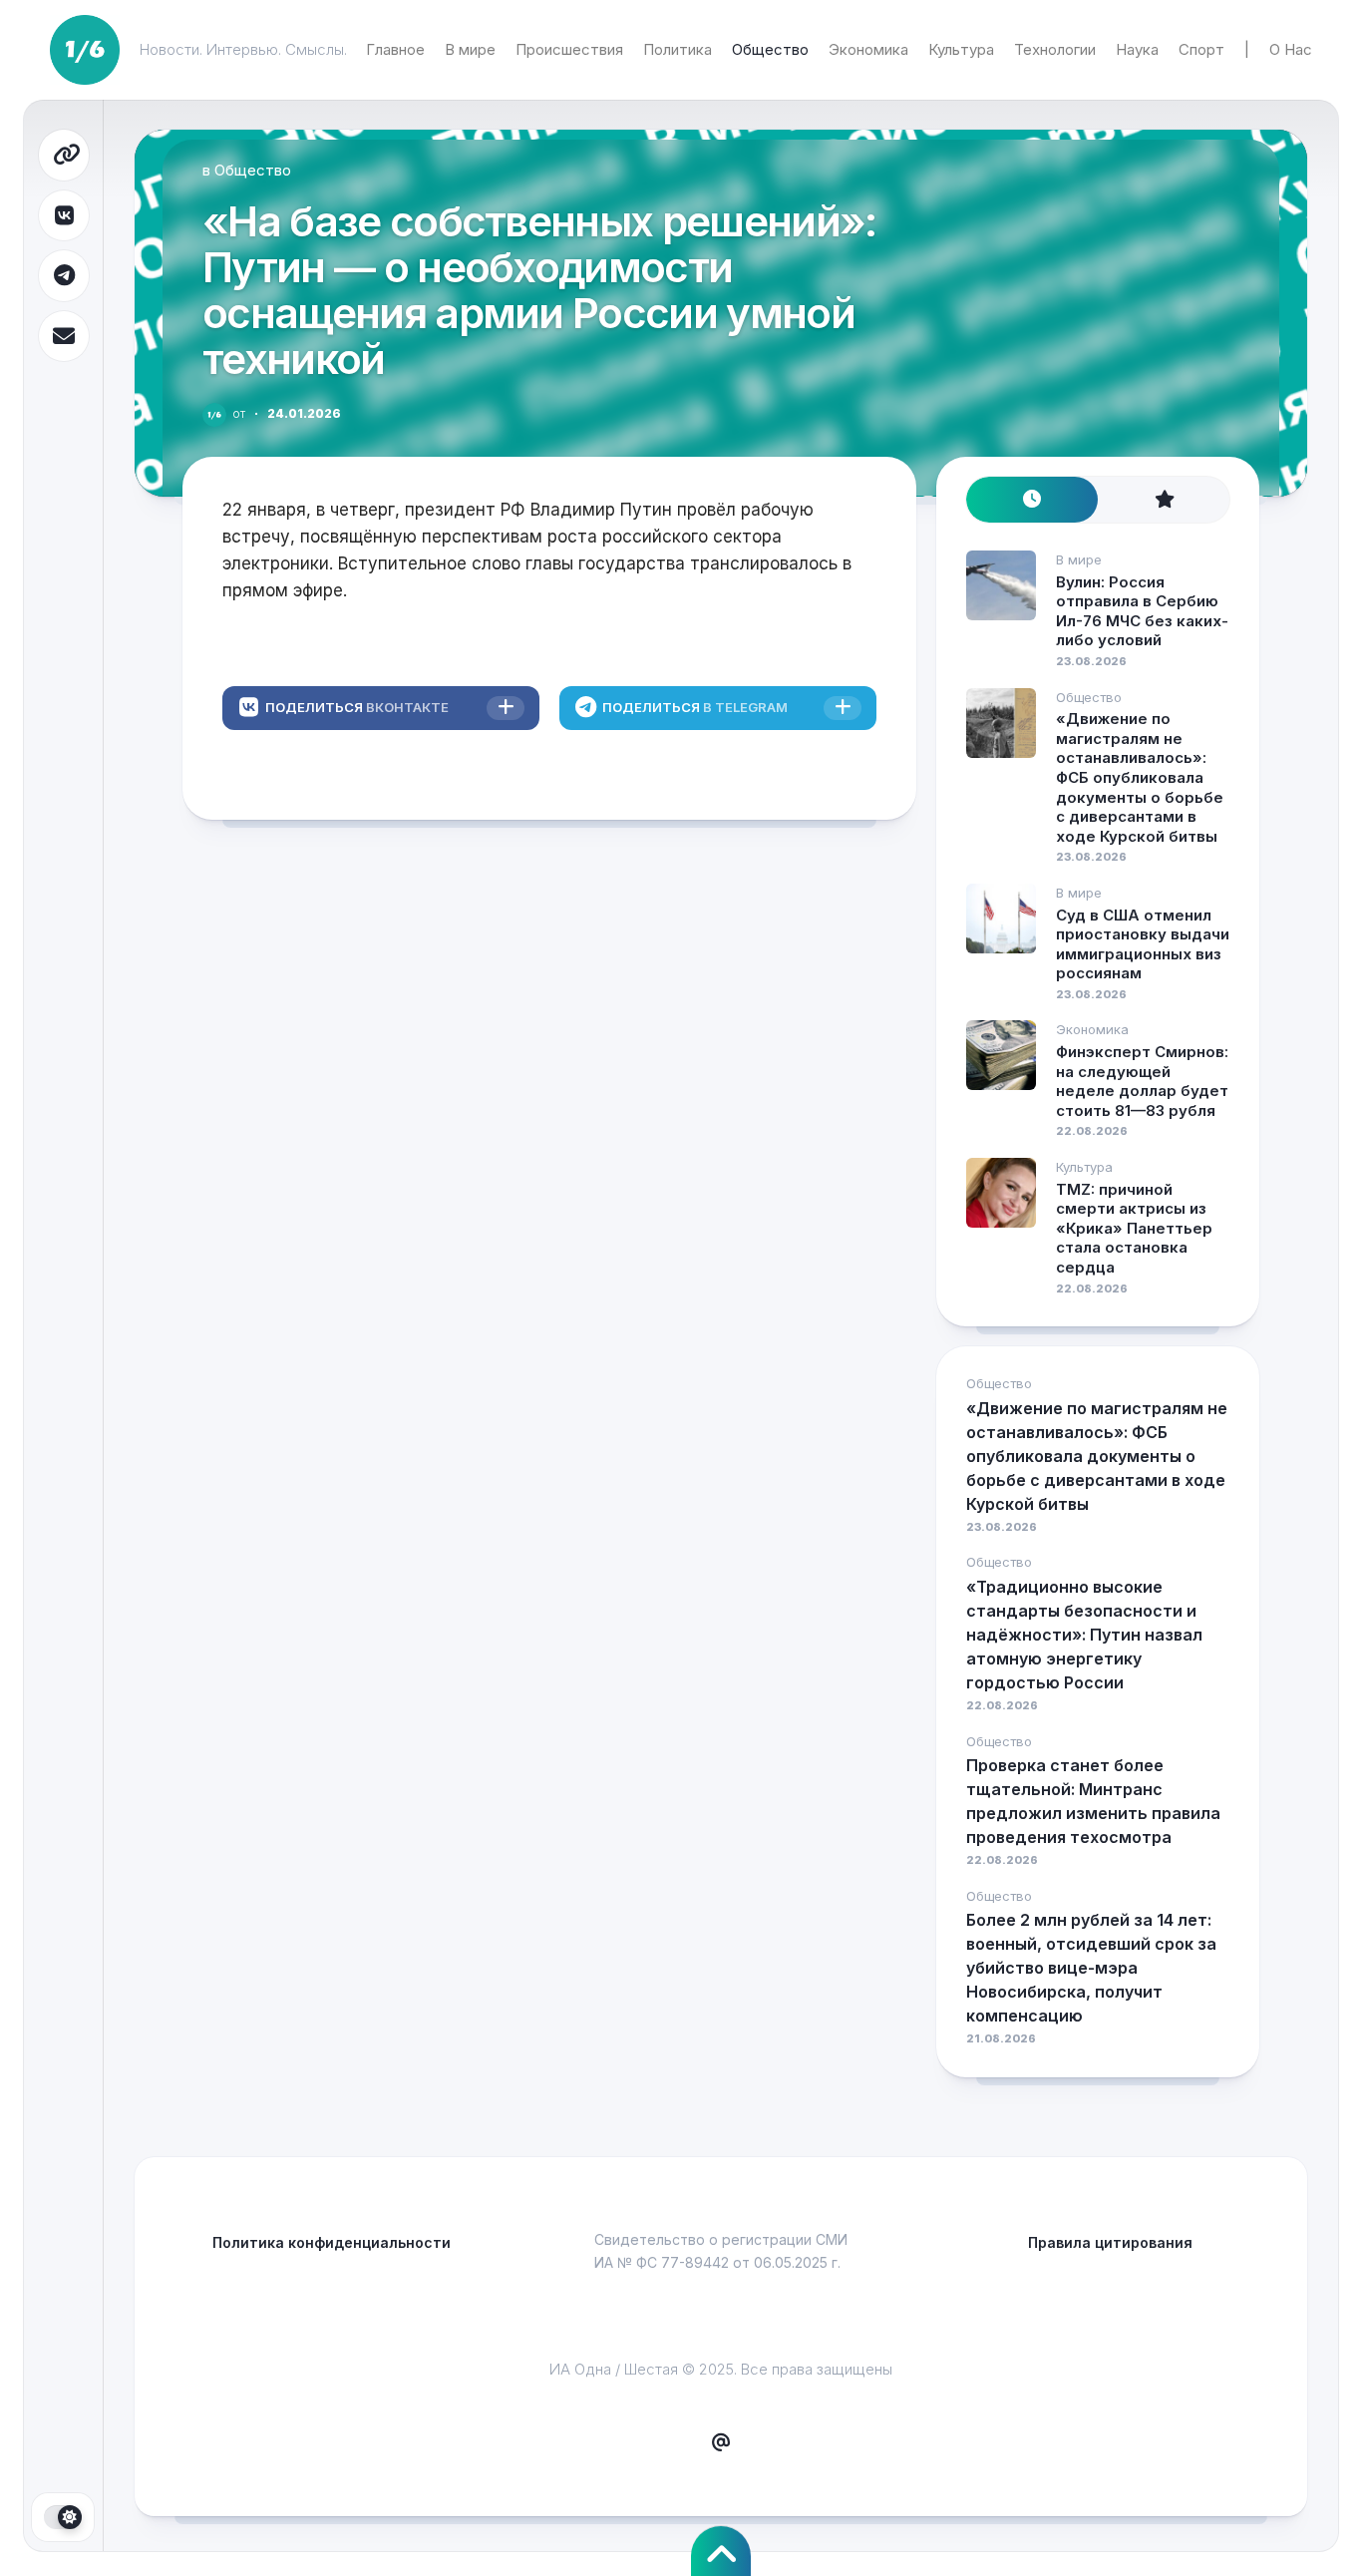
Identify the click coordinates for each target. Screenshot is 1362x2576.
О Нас (1291, 49)
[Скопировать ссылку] (64, 155)
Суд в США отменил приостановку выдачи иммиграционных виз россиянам (1143, 944)
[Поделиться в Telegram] (64, 276)
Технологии (1055, 49)
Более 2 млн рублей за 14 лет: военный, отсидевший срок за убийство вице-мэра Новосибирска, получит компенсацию (1091, 1968)
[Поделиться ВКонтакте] (64, 216)
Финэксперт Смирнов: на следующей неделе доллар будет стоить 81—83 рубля (1142, 1081)
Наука (1137, 49)
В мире (470, 49)
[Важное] (1164, 500)
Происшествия (569, 49)
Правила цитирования (1110, 2242)
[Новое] (1032, 500)
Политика (678, 49)
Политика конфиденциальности (332, 2242)
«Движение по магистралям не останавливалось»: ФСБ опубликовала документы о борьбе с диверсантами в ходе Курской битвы (1140, 777)
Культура (961, 49)
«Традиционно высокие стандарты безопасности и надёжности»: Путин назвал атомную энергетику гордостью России (1084, 1635)
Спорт (1201, 49)
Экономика (868, 49)
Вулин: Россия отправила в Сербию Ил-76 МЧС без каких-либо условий (1142, 611)
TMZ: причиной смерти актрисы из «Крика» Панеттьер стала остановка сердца (1134, 1228)
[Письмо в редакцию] (721, 2443)
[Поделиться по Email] (64, 337)
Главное (395, 49)
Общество (770, 49)
